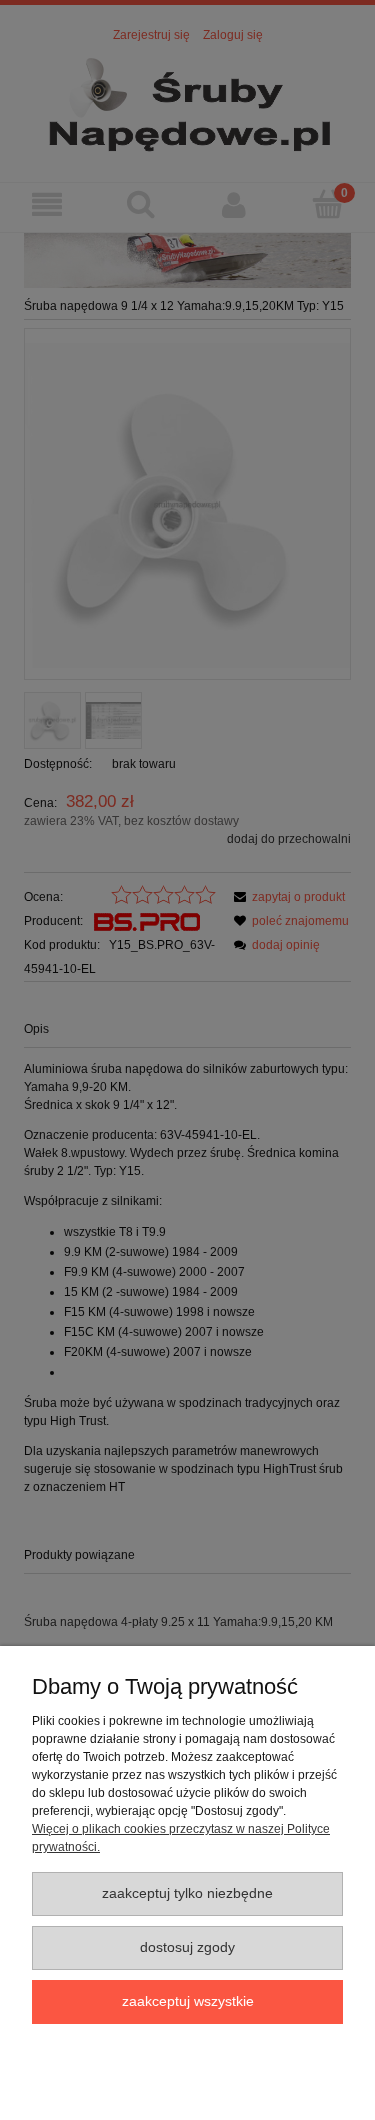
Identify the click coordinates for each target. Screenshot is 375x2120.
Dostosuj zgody (187, 1947)
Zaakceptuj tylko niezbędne (187, 1893)
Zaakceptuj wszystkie (188, 2001)
